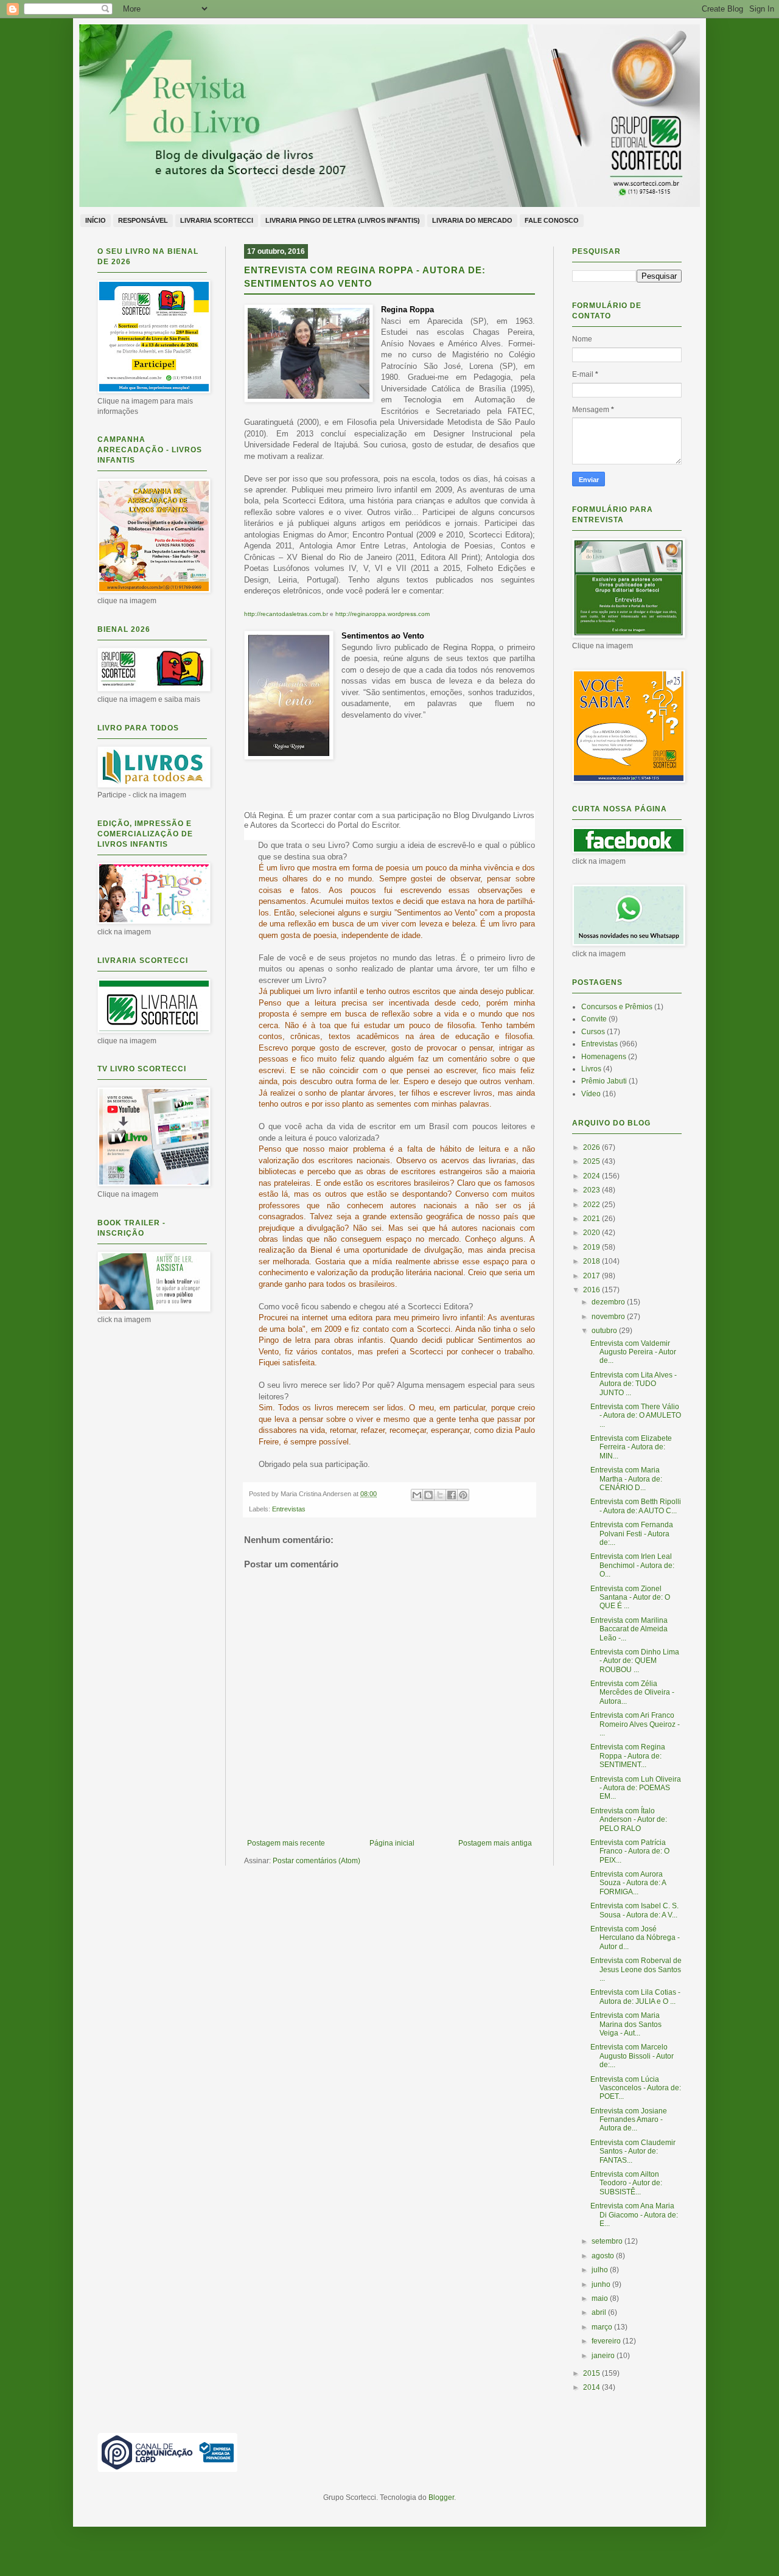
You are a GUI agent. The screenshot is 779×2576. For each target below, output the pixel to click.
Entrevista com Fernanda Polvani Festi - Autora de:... (632, 1534)
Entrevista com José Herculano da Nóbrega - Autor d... (635, 1938)
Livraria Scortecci (217, 220)
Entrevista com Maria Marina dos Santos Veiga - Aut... (626, 2024)
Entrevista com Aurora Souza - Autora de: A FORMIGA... (628, 1883)
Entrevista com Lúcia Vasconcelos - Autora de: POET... (636, 2088)
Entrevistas (289, 1509)
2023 (592, 1190)
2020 (592, 1233)
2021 (592, 1219)
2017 (592, 1276)
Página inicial (392, 1843)
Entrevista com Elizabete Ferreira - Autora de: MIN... (631, 1447)
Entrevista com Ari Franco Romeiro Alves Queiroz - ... (635, 1724)
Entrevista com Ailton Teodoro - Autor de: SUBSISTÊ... (626, 2183)
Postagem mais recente (286, 1843)
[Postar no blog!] (428, 1495)
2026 (592, 1147)
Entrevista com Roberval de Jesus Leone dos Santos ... (636, 1969)
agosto (604, 2256)
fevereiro (607, 2341)
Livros (591, 1069)
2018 (592, 1261)
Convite (594, 1019)
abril (600, 2312)
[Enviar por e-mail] (417, 1495)
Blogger (441, 2497)
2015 (592, 2373)
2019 (592, 1247)
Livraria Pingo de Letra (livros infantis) (343, 220)
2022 (592, 1205)
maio (601, 2298)
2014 (592, 2387)
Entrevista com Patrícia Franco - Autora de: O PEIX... (630, 1851)
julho (601, 2270)
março (603, 2327)
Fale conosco (552, 220)
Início (96, 220)
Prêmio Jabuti (604, 1081)
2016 (592, 1290)
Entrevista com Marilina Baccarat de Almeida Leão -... (629, 1629)
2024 (592, 1176)
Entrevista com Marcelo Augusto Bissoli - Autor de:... (632, 2056)
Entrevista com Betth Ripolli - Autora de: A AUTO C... (636, 1506)
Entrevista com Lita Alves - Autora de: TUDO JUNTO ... (634, 1384)
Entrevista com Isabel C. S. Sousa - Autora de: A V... (634, 1910)
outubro (605, 1331)
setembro (608, 2241)
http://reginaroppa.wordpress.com (383, 614)
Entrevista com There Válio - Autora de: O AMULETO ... (636, 1416)
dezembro (609, 1302)
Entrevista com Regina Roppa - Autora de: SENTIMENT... (628, 1756)
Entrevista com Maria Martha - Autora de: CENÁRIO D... (626, 1479)
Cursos (593, 1032)
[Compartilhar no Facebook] (452, 1495)
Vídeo (591, 1094)
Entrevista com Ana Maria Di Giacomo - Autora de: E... (634, 2215)
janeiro (604, 2356)
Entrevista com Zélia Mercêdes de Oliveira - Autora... (632, 1692)
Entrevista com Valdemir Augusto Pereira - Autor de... (633, 1352)
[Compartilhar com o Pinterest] (463, 1495)
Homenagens (604, 1057)
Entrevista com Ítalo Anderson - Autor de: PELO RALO (629, 1820)
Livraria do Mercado (472, 220)
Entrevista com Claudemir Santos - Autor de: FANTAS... (633, 2151)
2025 (592, 1161)
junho (602, 2284)
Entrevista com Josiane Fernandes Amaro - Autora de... (629, 2120)
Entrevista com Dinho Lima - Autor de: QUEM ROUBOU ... (635, 1661)
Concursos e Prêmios (617, 1007)
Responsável (143, 220)
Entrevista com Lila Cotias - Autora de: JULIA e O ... (635, 1997)
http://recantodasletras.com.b (285, 614)
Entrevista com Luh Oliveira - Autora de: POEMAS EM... (636, 1788)
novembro (609, 1317)
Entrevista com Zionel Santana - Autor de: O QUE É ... (630, 1598)
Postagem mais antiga (495, 1843)
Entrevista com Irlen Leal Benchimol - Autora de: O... (632, 1565)
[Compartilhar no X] (440, 1495)
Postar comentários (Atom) (316, 1861)
